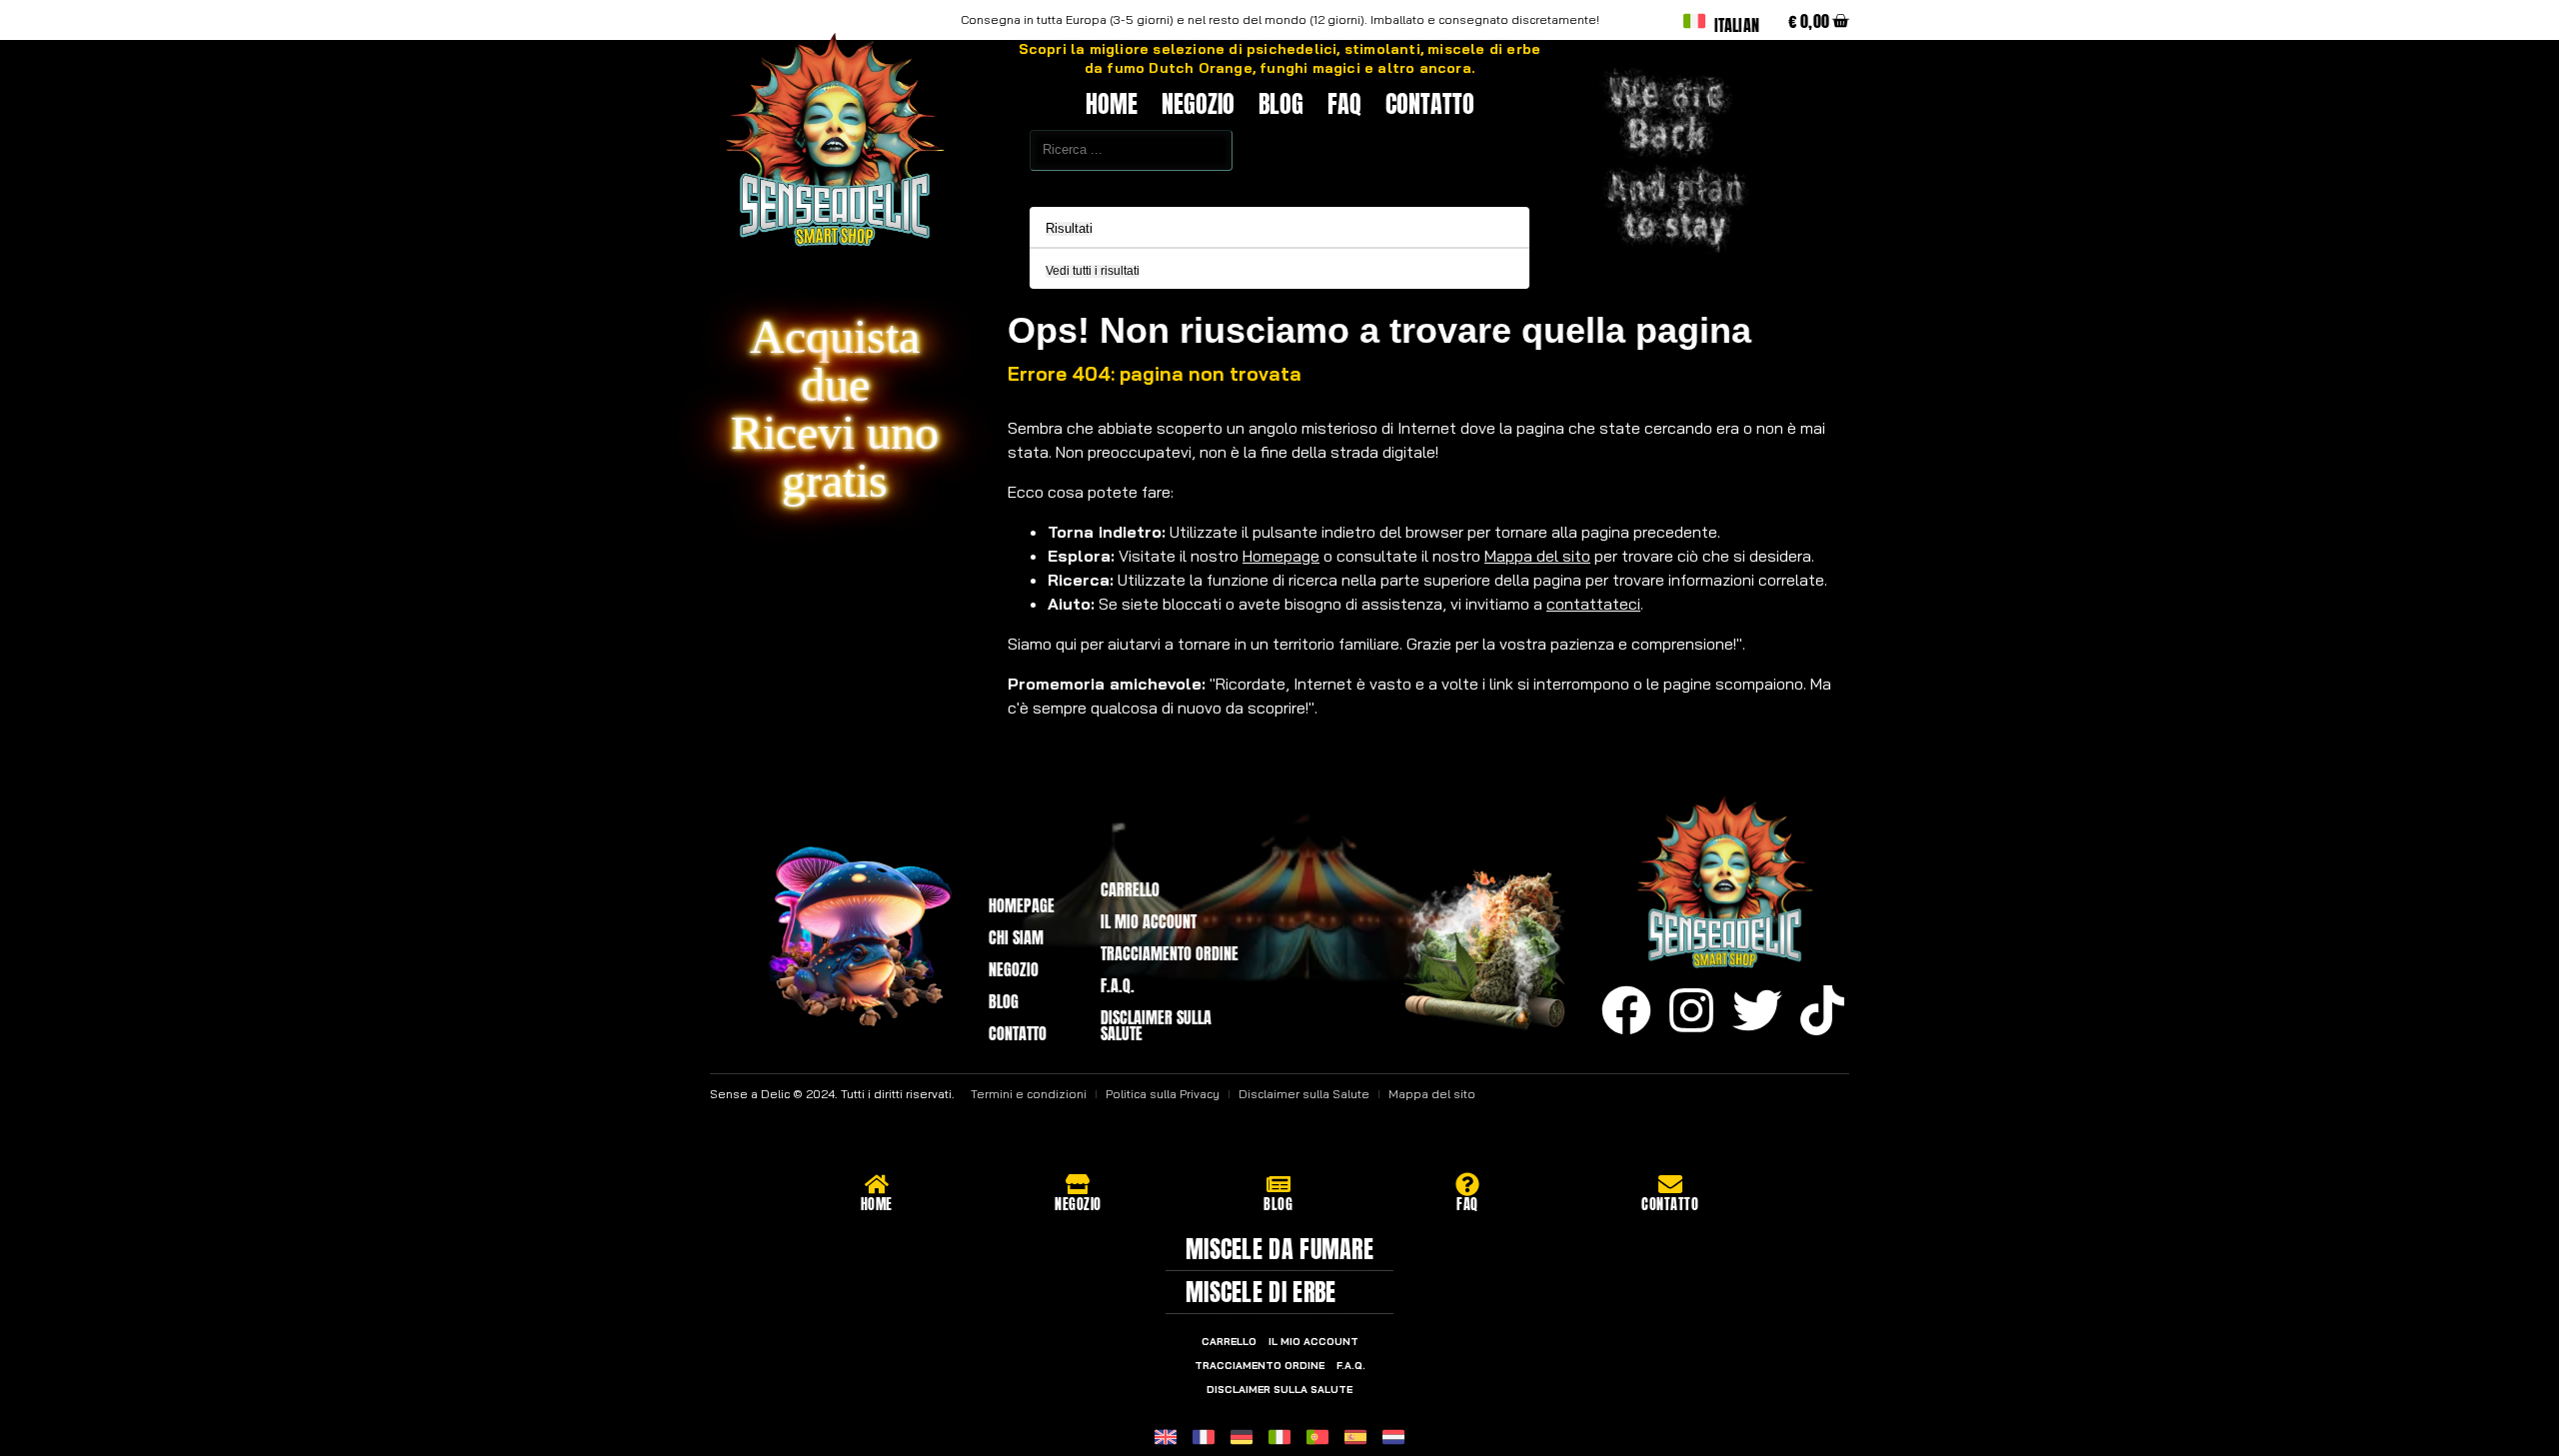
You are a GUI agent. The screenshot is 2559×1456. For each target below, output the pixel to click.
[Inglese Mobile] (1166, 1437)
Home (1112, 104)
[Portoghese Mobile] (1317, 1437)
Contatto (1430, 104)
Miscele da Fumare (1279, 1249)
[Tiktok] (1822, 1010)
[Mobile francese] (1204, 1437)
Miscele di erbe (1261, 1292)
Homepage (1281, 556)
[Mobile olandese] (1393, 1437)
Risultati (1069, 229)
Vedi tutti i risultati (1093, 271)
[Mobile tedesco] (1242, 1437)
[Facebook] (1626, 1010)
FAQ (1344, 104)
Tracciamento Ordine (1170, 953)
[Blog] (1279, 1184)
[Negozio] (1078, 1184)
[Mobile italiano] (1279, 1437)
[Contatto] (1670, 1184)
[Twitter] (1757, 1010)
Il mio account (1149, 921)
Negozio (1198, 104)
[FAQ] (1467, 1184)
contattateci (1593, 604)
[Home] (877, 1184)
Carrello (1130, 889)
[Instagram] (1691, 1010)
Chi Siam (1016, 937)
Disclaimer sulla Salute (1156, 1025)
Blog (1281, 104)
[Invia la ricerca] (986, 184)
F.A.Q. (1118, 985)
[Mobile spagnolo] (1355, 1437)
